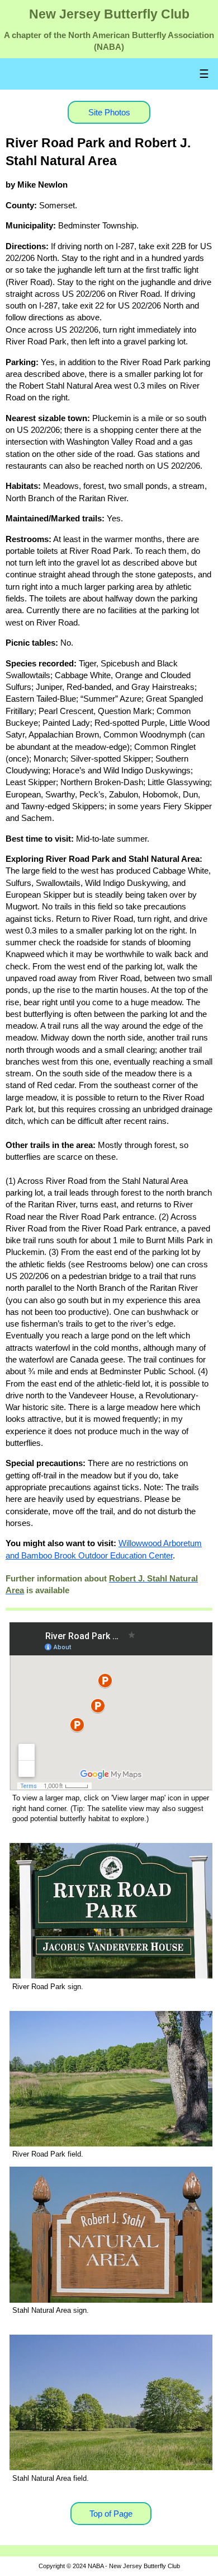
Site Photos (109, 112)
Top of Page (111, 2514)
